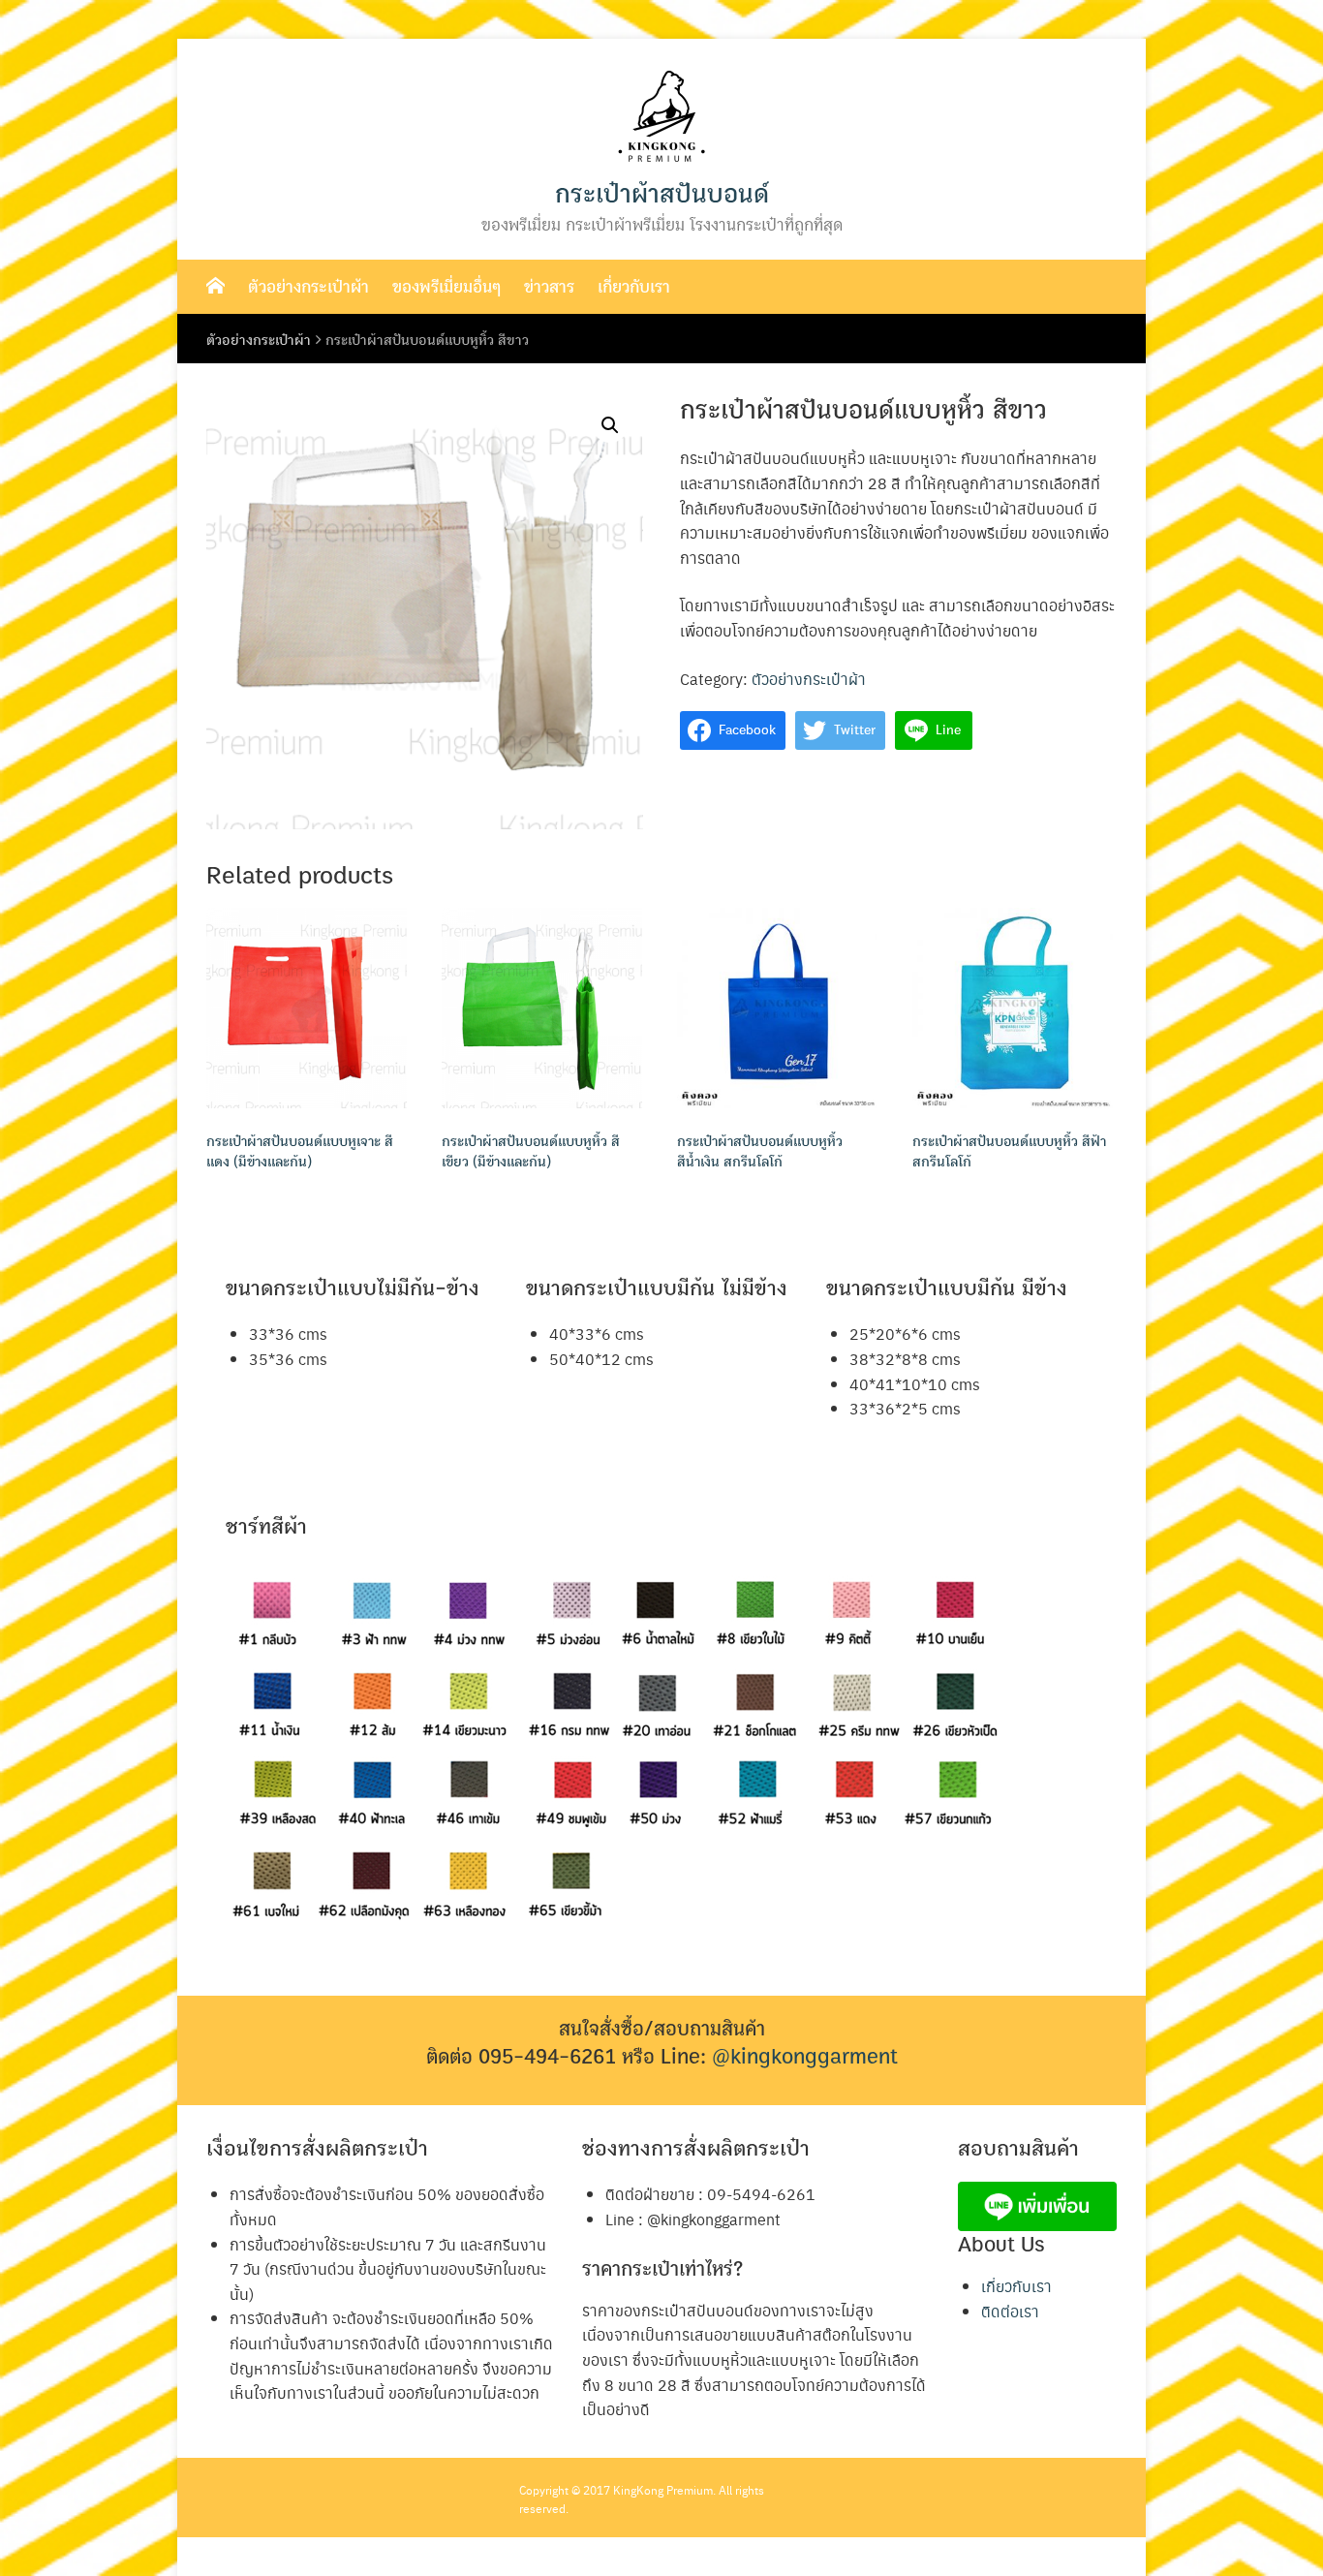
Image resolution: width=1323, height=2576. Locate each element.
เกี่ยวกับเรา (634, 287)
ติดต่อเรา (1010, 2311)
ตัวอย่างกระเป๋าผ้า (308, 287)
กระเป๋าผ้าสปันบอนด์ (662, 194)
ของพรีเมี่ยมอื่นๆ (446, 287)
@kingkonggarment (805, 2057)
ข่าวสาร (549, 287)
